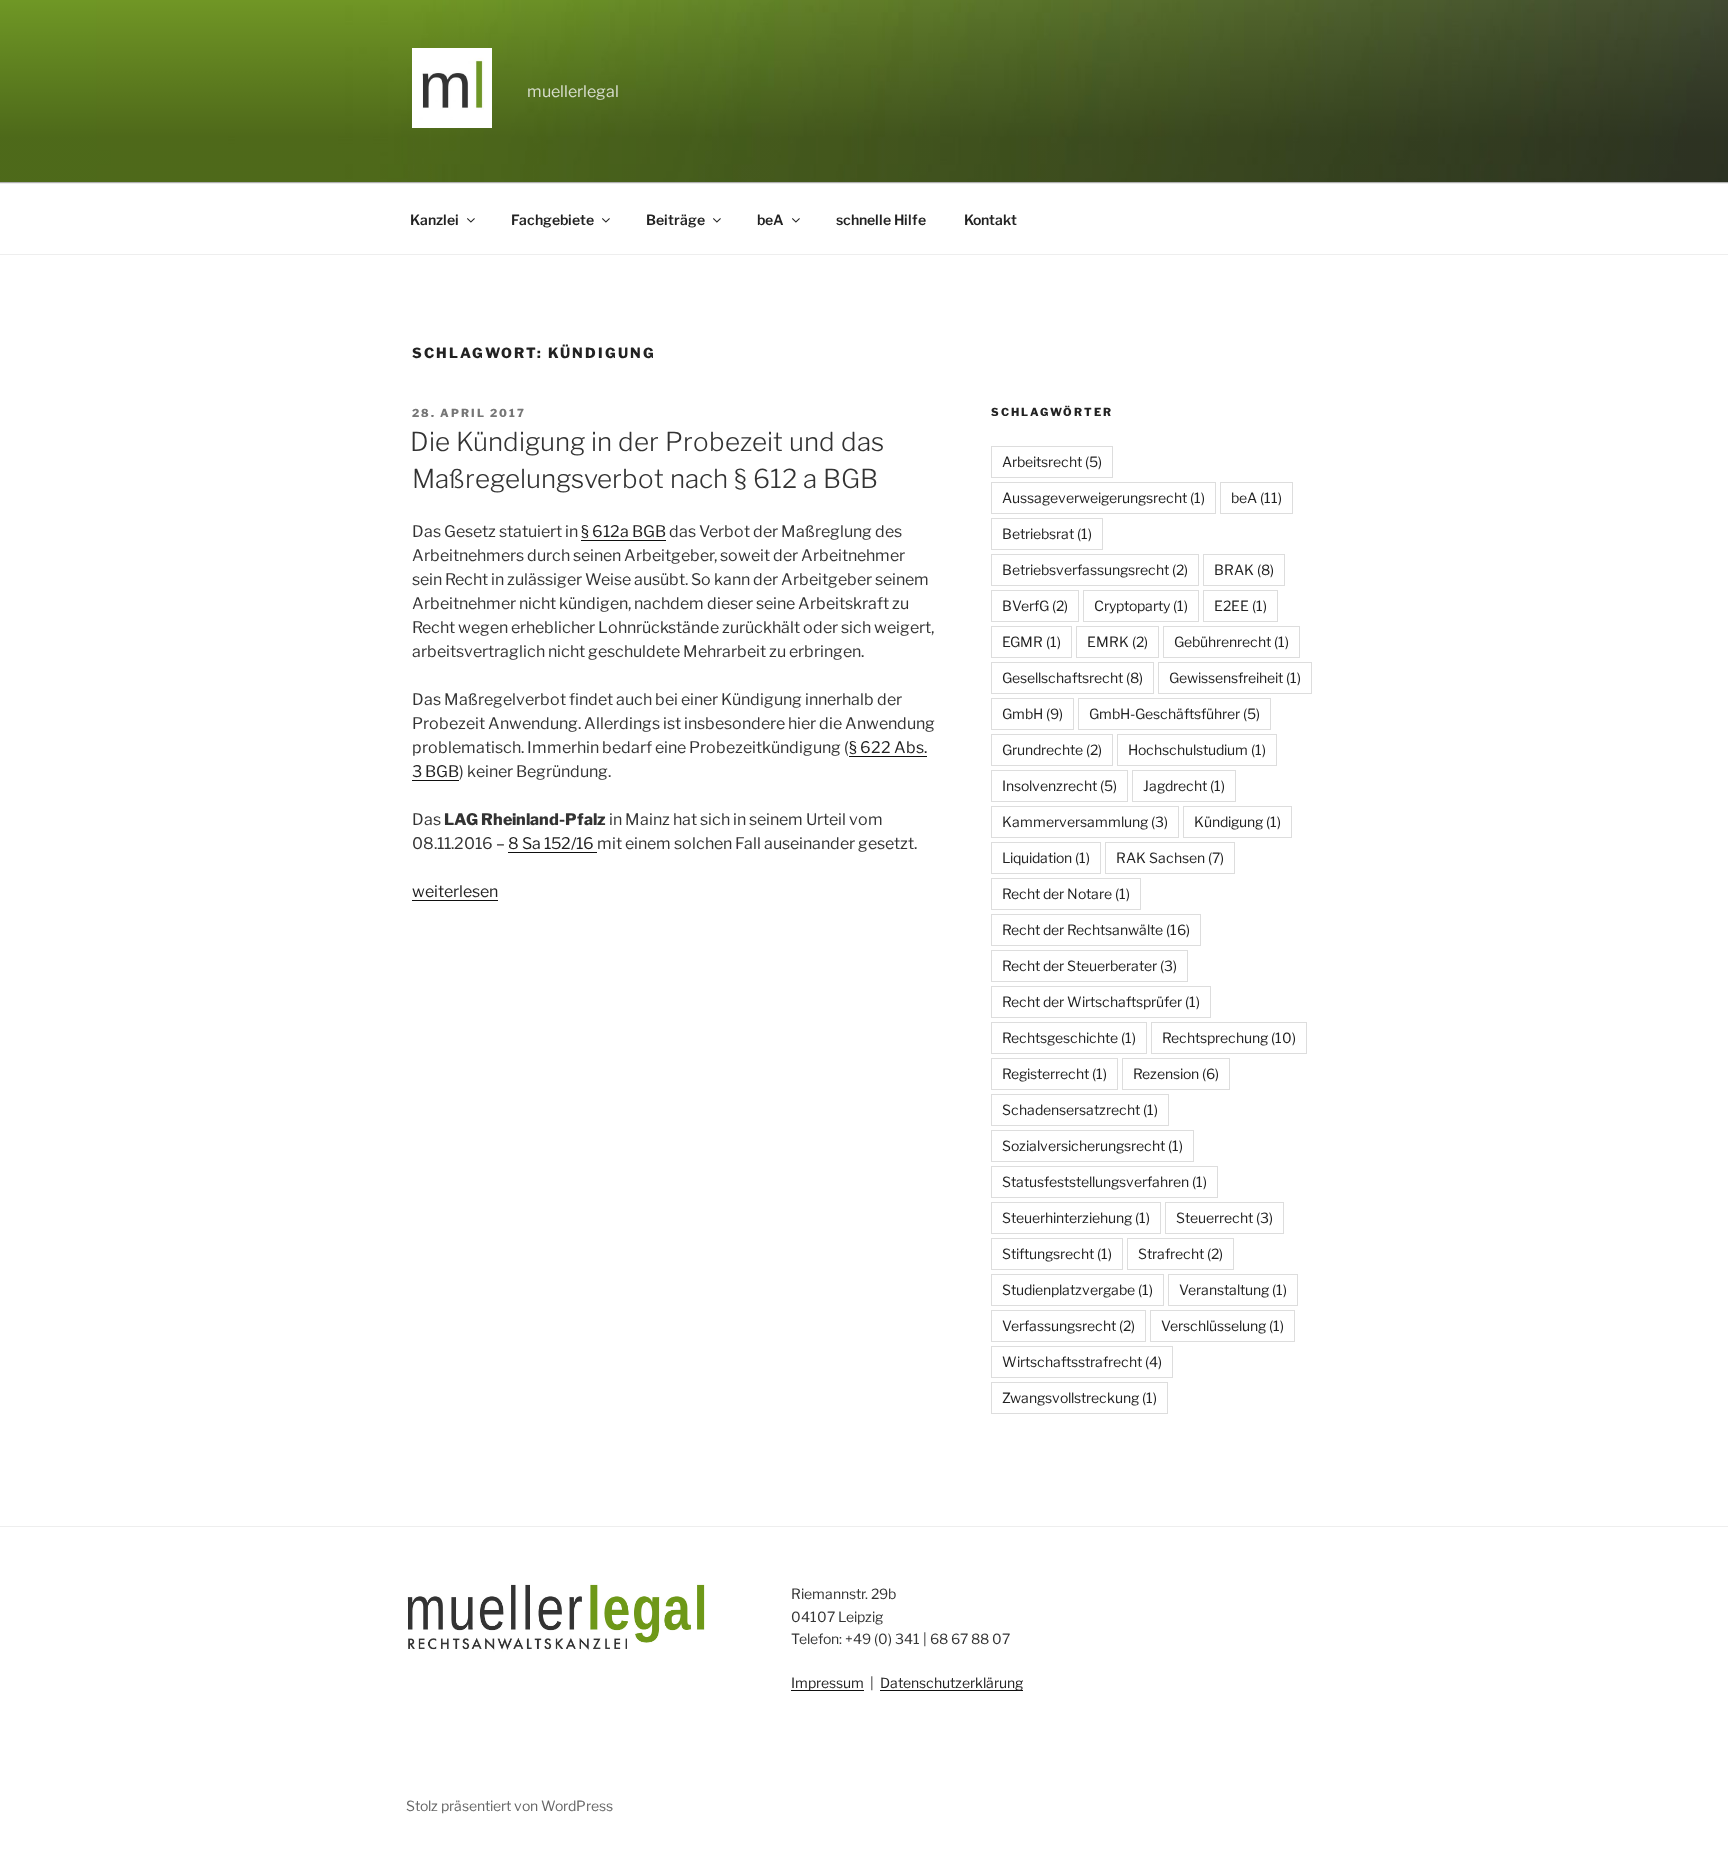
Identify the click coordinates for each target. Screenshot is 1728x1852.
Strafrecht (1180, 1253)
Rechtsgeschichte (1069, 1037)
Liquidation (1046, 857)
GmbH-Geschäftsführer (1174, 713)
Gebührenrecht (1231, 641)
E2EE (1240, 605)
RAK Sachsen (1170, 857)
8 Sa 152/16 (552, 843)
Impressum (827, 1682)
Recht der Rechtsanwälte (1096, 929)
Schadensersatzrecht (1080, 1109)
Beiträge (675, 219)
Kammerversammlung (1085, 821)
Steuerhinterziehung (1076, 1217)
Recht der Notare (1066, 893)
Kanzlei (434, 219)
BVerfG (1035, 605)
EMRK (1117, 641)
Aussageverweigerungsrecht (1103, 497)
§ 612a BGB (623, 531)
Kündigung (1237, 821)
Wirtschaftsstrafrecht (1082, 1361)
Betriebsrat (1047, 533)
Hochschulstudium (1197, 749)
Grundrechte (1052, 749)
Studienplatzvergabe (1077, 1289)
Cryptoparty (1141, 605)
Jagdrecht (1184, 785)
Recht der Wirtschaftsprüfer (1101, 1001)
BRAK (1244, 569)
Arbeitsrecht (1052, 461)
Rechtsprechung (1229, 1037)
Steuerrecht (1224, 1217)
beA (770, 219)
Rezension (1176, 1073)
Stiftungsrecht (1057, 1253)
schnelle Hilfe (881, 219)
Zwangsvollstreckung (1079, 1397)
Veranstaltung (1233, 1289)
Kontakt (990, 219)
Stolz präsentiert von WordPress (509, 1805)
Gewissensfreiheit (1235, 677)
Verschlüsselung (1222, 1325)
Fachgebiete (552, 219)
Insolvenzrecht (1059, 785)
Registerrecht (1054, 1073)
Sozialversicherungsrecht (1092, 1145)
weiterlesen (455, 891)
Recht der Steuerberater (1089, 965)
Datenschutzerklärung (951, 1682)
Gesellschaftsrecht (1072, 677)
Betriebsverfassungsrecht (1095, 569)
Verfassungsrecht (1068, 1325)
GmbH (1032, 713)
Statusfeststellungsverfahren (1104, 1181)
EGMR (1031, 641)
